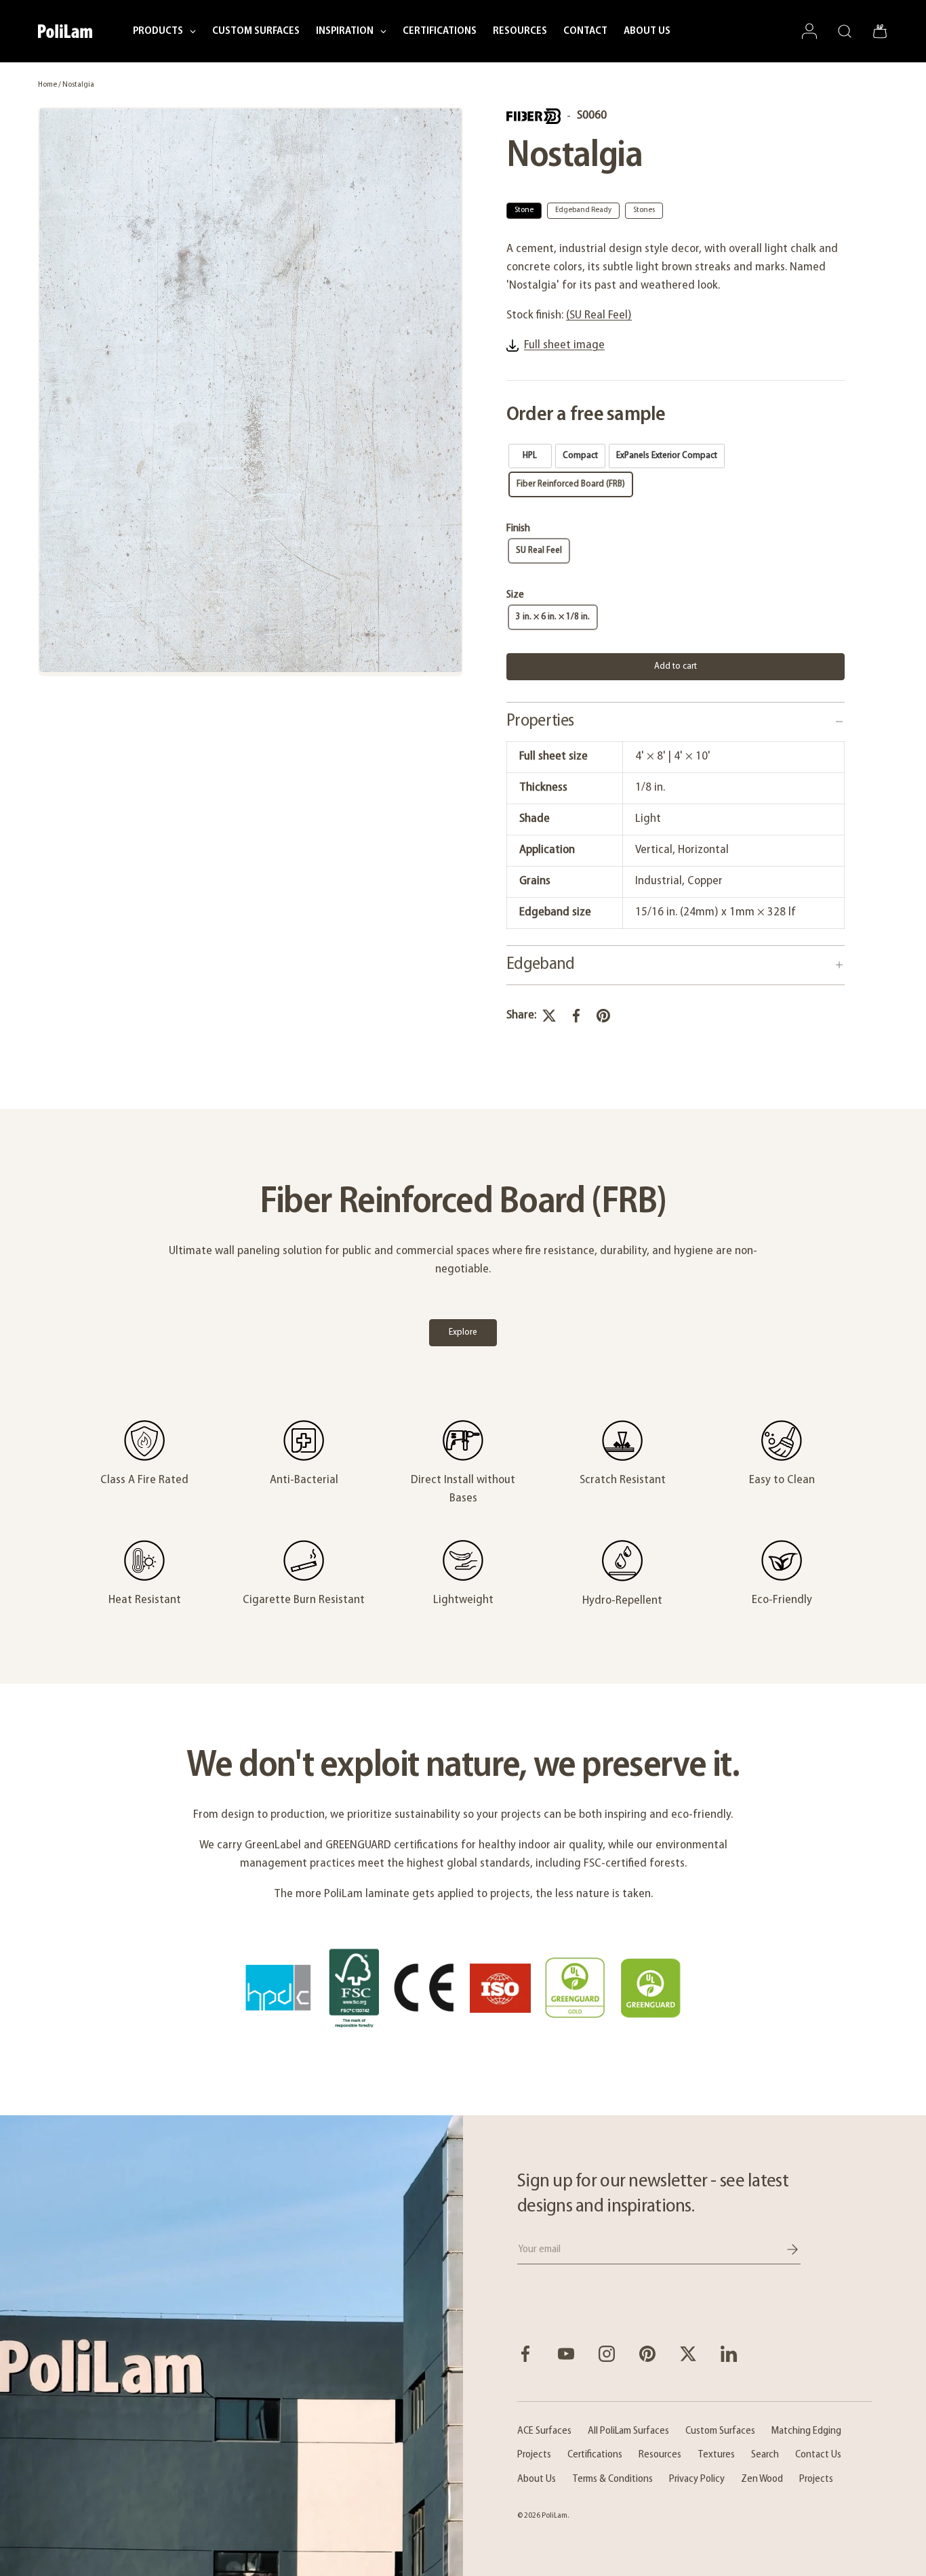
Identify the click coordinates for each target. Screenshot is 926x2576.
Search (765, 2455)
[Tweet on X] (549, 1016)
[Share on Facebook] (576, 1016)
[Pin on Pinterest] (603, 1016)
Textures (716, 2455)
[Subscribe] (783, 2249)
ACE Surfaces (544, 2431)
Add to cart (676, 666)
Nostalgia (78, 85)
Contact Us (818, 2455)
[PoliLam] (231, 2345)
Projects (534, 2455)
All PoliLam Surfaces (628, 2431)
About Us (537, 2479)
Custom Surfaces (720, 2431)
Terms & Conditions (612, 2479)
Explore (463, 1332)
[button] (880, 31)
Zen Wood (762, 2479)
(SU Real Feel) (599, 316)
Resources (660, 2455)
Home (47, 85)
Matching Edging (806, 2431)
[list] (250, 392)
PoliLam (555, 2516)
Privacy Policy (697, 2479)
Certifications (595, 2455)
